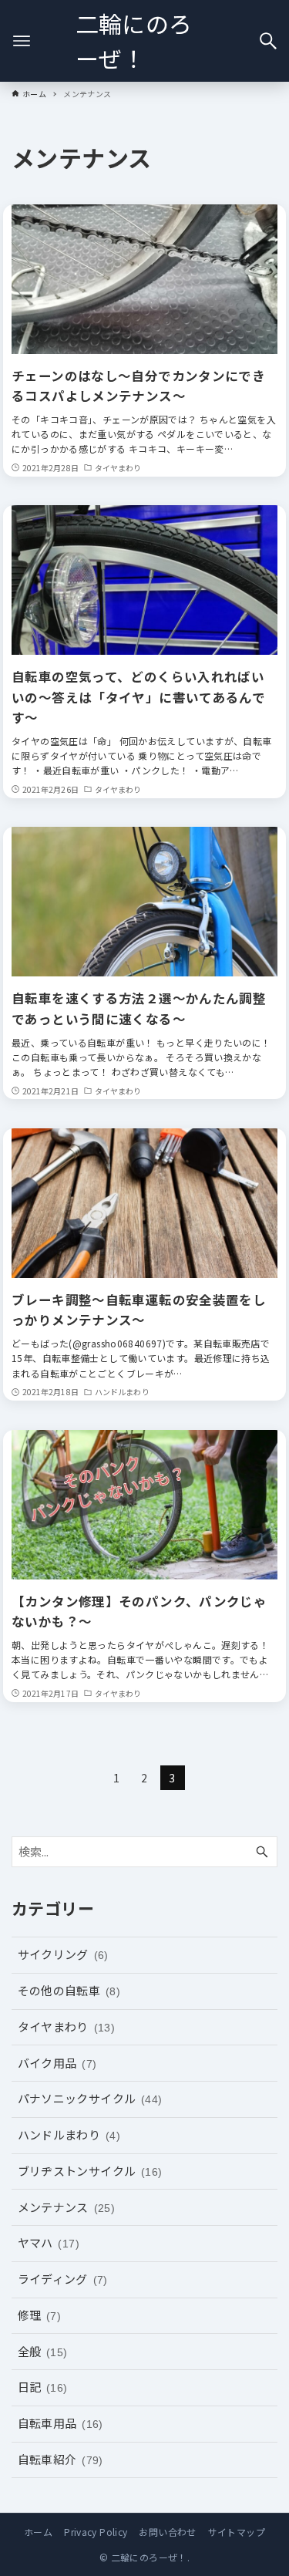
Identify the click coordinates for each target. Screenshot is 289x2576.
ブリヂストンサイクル (90, 2171)
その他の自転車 (69, 1990)
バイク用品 (57, 2063)
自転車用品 (60, 2423)
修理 (40, 2315)
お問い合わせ (167, 2532)
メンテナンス (67, 2207)
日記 (43, 2387)
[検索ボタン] (268, 41)
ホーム (38, 2532)
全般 (43, 2351)
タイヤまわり (67, 2026)
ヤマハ (49, 2242)
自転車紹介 (60, 2459)
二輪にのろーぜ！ (134, 40)
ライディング (63, 2279)
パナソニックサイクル (90, 2098)
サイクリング (63, 1954)
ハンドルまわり (69, 2134)
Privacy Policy (96, 2532)
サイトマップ (237, 2532)
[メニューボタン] (22, 41)
